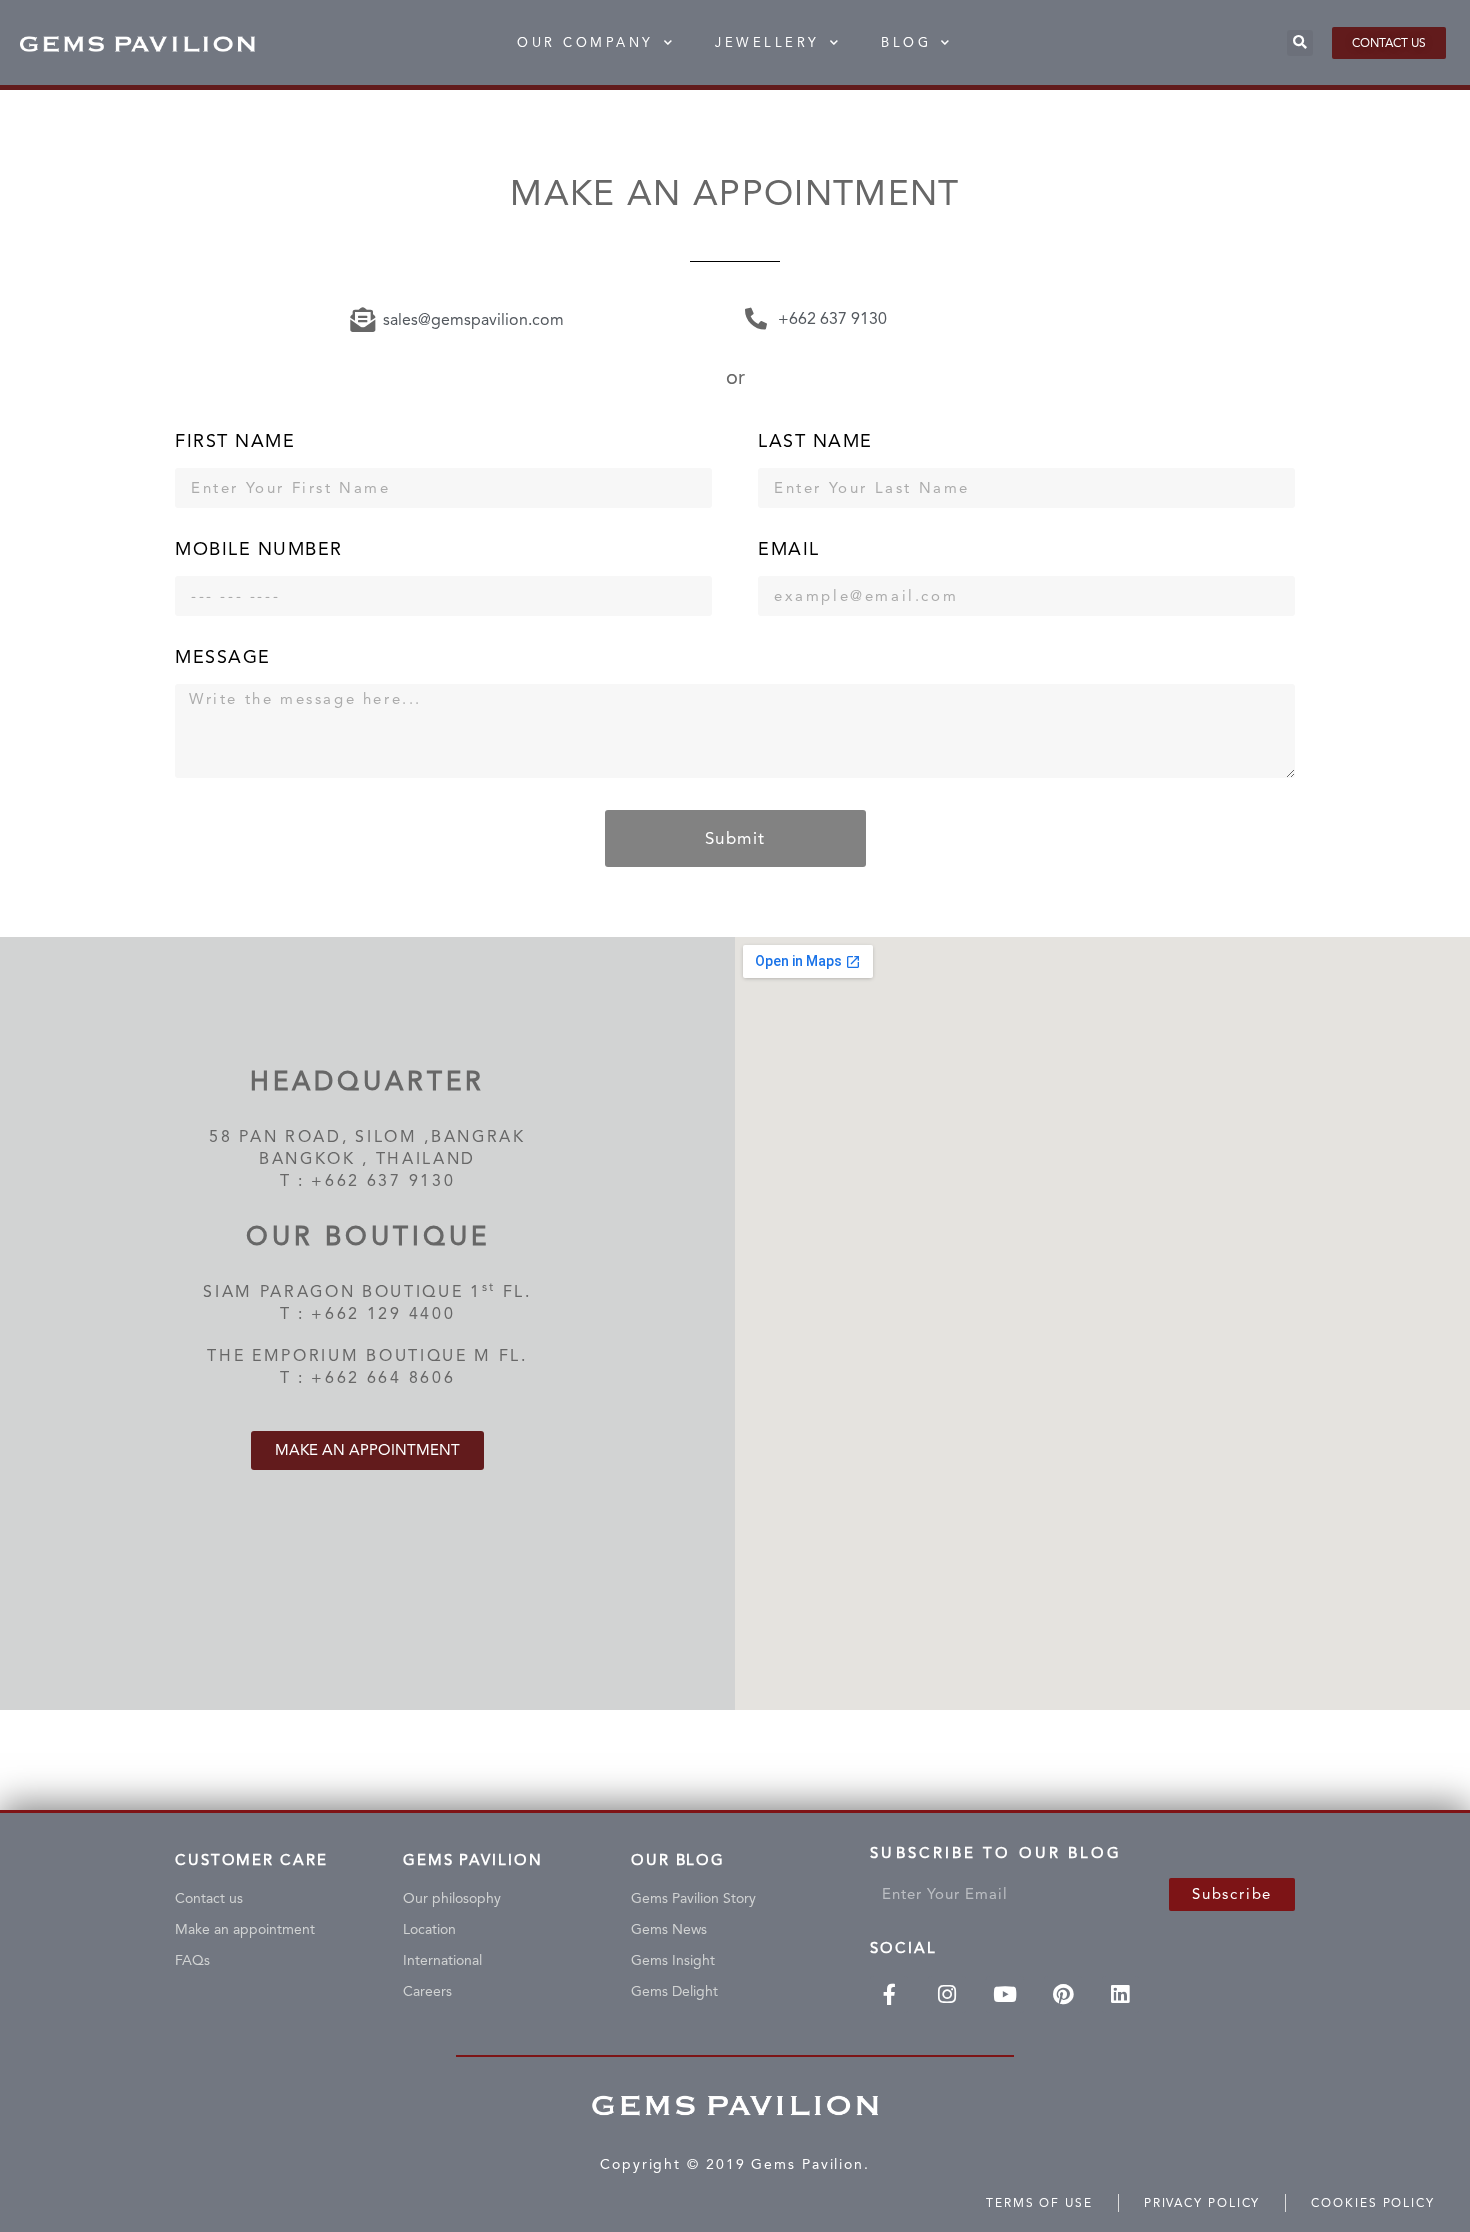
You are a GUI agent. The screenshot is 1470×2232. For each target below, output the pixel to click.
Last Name (815, 441)
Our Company (585, 42)
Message (223, 657)
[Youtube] (1005, 1995)
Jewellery (767, 42)
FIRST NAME (235, 441)
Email (789, 549)
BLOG (906, 42)
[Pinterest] (1063, 1995)
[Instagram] (947, 1995)
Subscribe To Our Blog (996, 1857)
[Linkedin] (1121, 1995)
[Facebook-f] (889, 1995)
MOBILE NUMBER (259, 549)
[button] (1300, 43)
